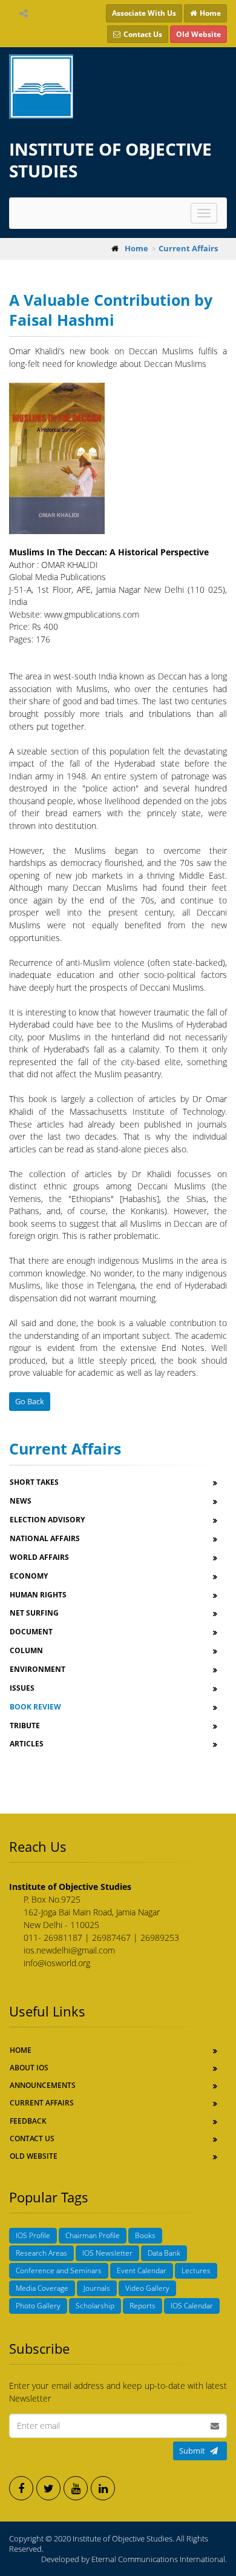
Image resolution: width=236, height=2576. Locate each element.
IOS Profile (33, 2235)
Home (21, 2050)
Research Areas (41, 2253)
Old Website (34, 2156)
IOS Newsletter (107, 2253)
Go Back (30, 1401)
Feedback (28, 2121)
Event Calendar (142, 2271)
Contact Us (32, 2138)
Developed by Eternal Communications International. (134, 2559)
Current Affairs (42, 2103)
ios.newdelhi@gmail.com (69, 1950)
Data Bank (164, 2253)
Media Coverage (42, 2288)
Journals (97, 2288)
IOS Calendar (192, 2306)
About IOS (29, 2068)
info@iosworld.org (57, 1963)
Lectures (196, 2271)
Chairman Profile (93, 2235)
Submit (192, 2451)
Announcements (43, 2085)
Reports (143, 2306)
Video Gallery (147, 2288)
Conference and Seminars (59, 2271)
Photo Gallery (38, 2306)
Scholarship (95, 2306)
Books (145, 2235)
